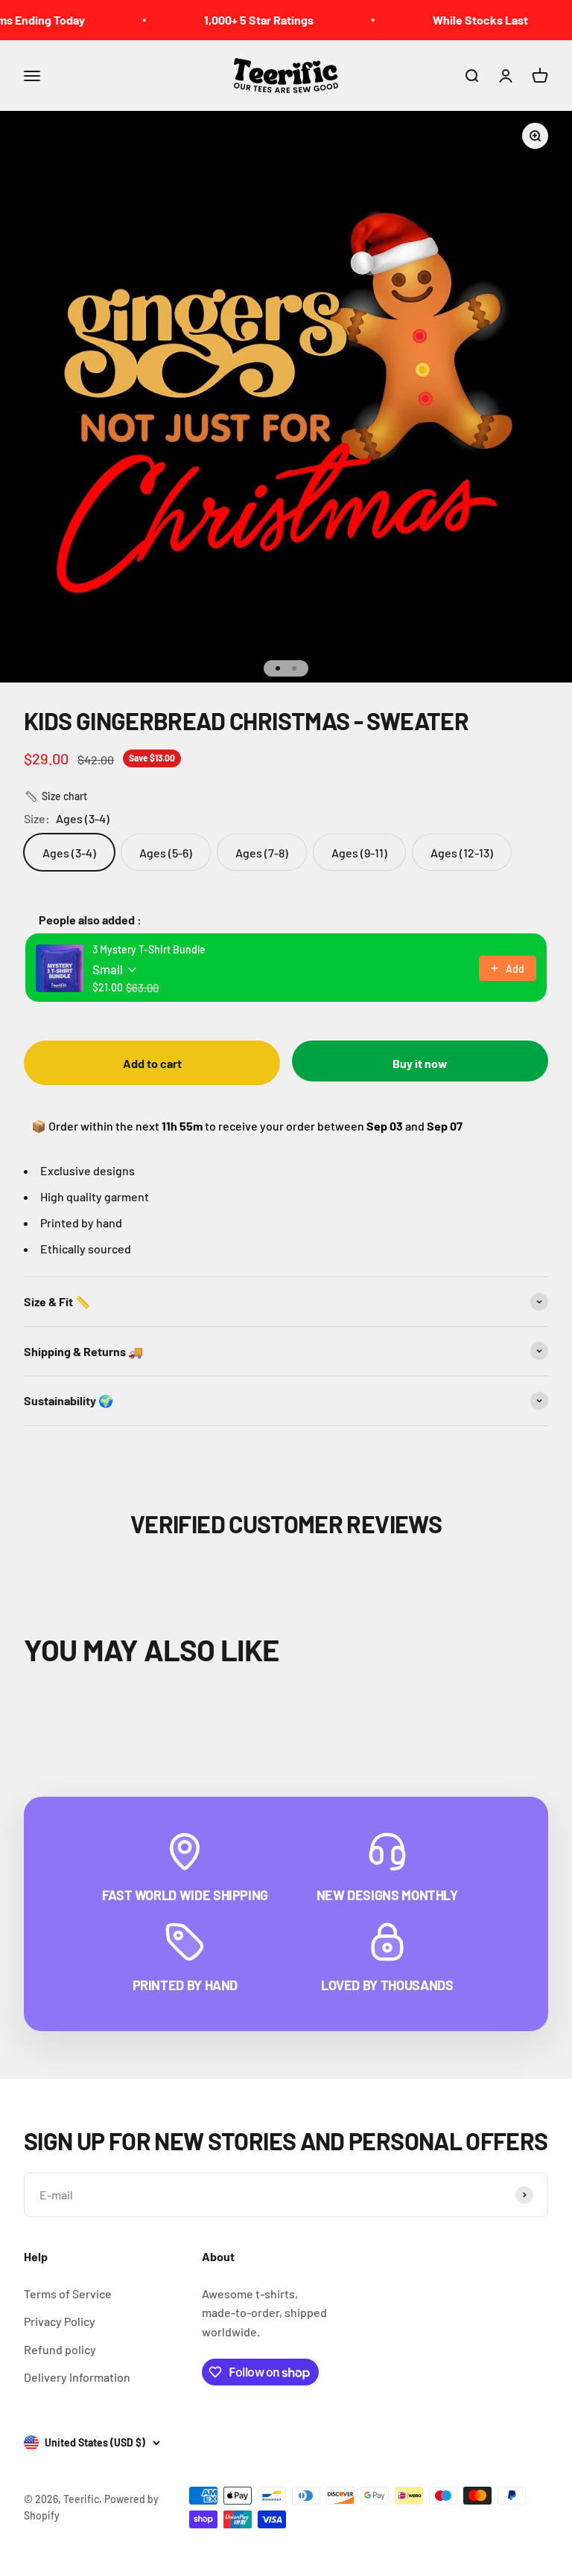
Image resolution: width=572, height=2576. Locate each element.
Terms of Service (68, 2294)
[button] (55, 796)
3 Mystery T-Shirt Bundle (149, 949)
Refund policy (60, 2349)
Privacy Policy (60, 2321)
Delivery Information (77, 2377)
